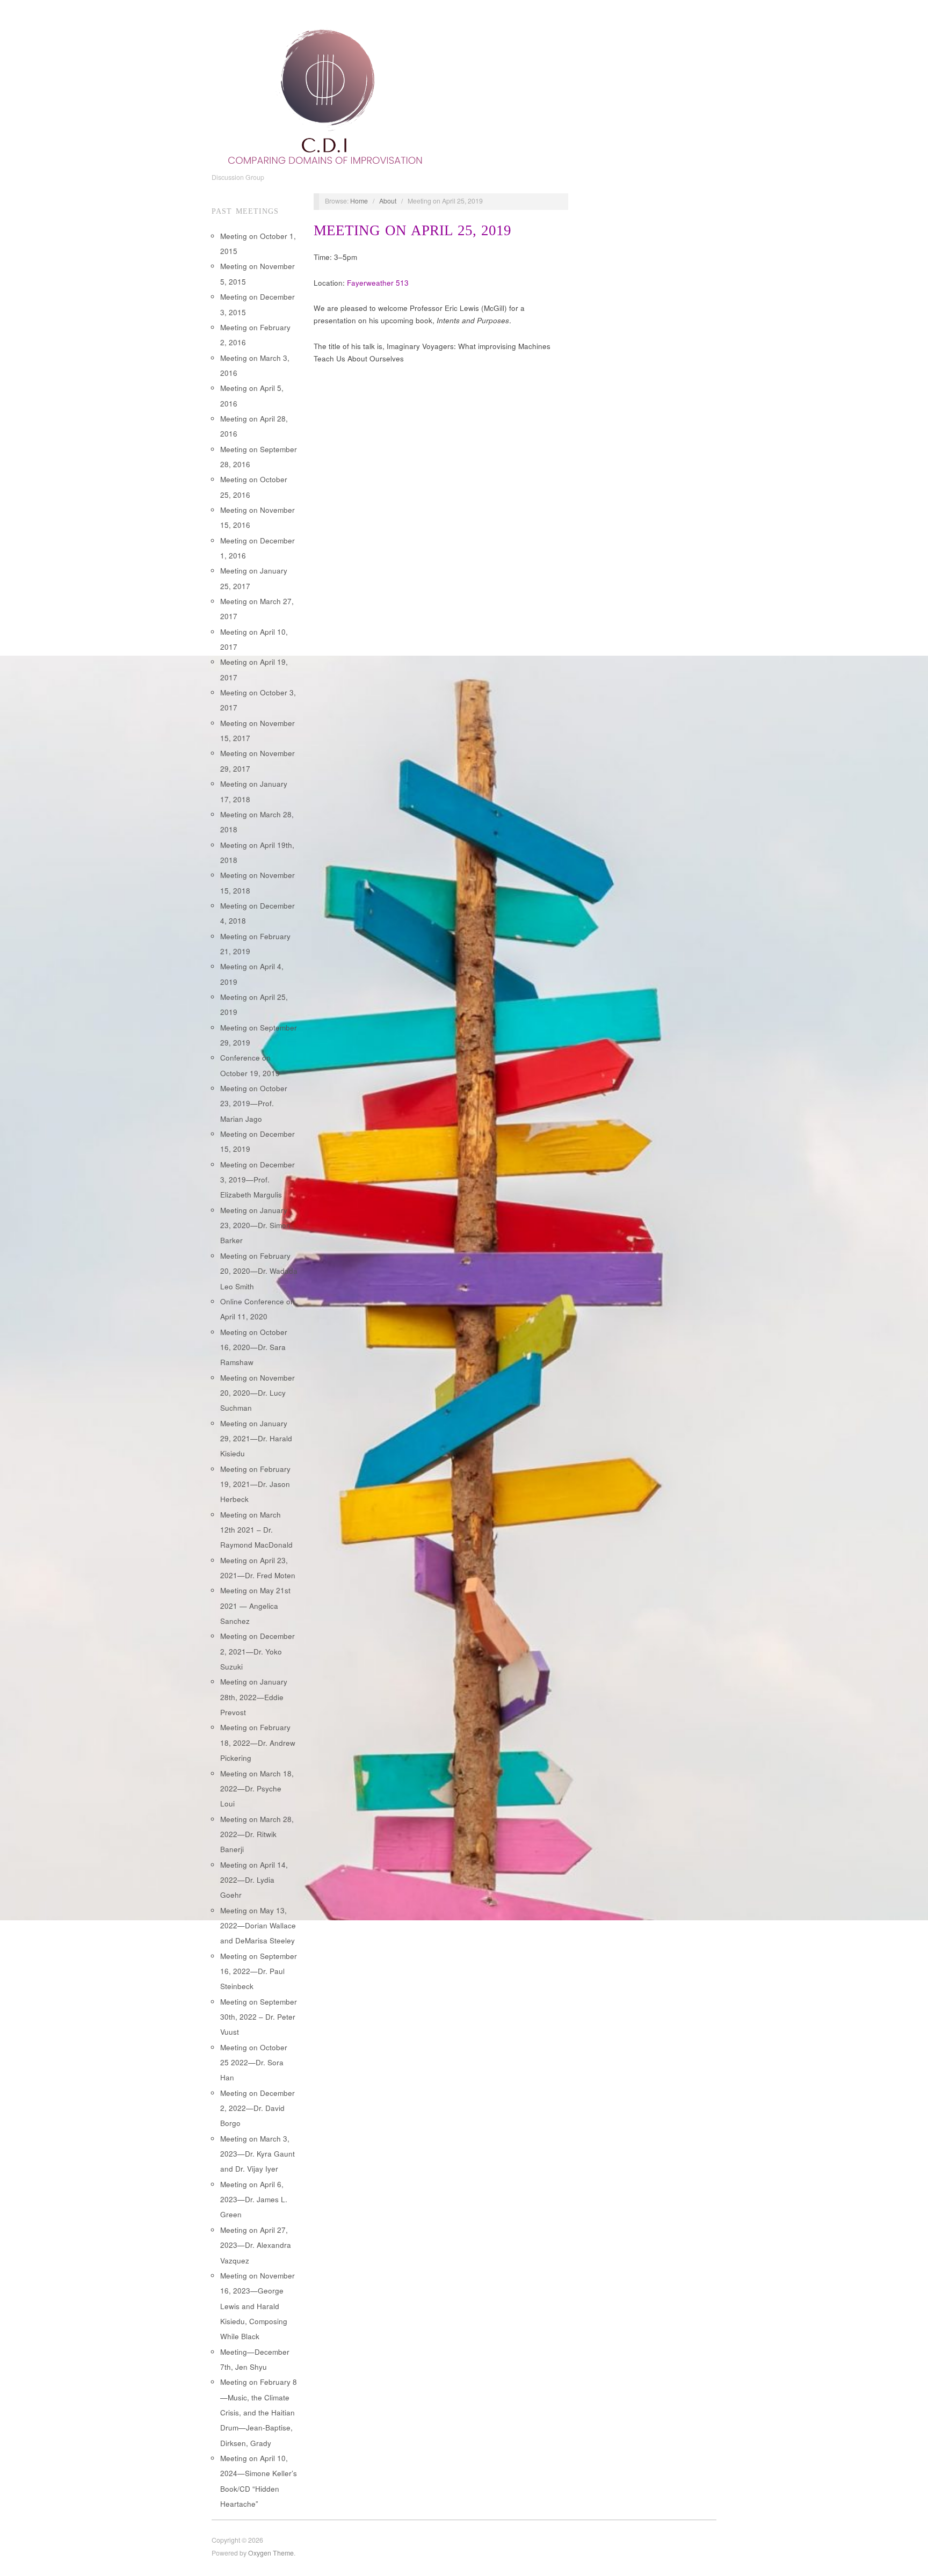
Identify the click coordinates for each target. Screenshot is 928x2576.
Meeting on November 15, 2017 (258, 731)
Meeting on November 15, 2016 (258, 517)
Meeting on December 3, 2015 (258, 304)
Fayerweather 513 (378, 283)
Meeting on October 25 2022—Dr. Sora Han (254, 2063)
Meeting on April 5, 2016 (252, 396)
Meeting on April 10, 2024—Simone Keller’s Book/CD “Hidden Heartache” (259, 2481)
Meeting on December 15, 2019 (258, 1141)
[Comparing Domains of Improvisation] (325, 94)
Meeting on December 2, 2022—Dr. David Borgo (258, 2108)
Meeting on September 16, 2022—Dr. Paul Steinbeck (259, 1971)
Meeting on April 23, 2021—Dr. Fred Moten (258, 1568)
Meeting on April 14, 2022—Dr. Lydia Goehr (254, 1880)
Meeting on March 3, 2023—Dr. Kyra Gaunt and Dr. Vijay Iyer (258, 2154)
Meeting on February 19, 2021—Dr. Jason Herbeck (255, 1484)
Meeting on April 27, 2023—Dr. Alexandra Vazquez (256, 2245)
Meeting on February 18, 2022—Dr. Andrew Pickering (258, 1743)
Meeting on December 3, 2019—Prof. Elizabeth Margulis (258, 1180)
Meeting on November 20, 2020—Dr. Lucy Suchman (258, 1393)
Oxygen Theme (271, 2553)
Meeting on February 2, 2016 (255, 335)
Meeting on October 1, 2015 (258, 244)
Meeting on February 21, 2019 (255, 944)
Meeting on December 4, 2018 (258, 913)
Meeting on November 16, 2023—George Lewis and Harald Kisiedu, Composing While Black (258, 2306)
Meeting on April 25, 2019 (254, 1004)
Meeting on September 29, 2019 (259, 1035)
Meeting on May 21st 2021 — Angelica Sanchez (255, 1606)
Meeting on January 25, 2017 (254, 578)
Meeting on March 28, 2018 (257, 822)
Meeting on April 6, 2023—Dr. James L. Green (254, 2200)
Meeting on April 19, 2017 (254, 669)
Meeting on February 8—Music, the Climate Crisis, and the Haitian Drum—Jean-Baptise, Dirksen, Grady (259, 2412)
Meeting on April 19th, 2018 (257, 852)
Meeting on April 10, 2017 (254, 639)
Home (359, 201)
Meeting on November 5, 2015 (258, 274)
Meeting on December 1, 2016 (258, 548)
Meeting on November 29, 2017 (258, 761)
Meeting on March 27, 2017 (257, 609)
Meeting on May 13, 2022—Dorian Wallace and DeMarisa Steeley (258, 1926)
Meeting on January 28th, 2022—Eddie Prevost (254, 1697)
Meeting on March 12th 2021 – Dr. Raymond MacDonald (256, 1530)
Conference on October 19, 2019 (250, 1065)
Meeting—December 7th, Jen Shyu (255, 2359)
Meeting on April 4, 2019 (252, 974)
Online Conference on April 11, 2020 (258, 1309)
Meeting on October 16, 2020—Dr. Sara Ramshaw (254, 1347)
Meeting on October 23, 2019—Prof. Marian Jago (254, 1104)
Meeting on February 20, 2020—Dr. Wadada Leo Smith (259, 1271)
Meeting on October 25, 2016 (254, 487)
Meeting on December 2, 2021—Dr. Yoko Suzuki (258, 1651)
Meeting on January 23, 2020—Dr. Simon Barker (255, 1225)
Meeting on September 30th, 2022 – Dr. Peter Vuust (259, 2017)
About (388, 201)
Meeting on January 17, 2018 (254, 791)
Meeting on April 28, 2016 (254, 426)
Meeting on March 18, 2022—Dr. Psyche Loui (257, 1789)
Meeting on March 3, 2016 (255, 365)
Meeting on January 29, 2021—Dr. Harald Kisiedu (256, 1439)
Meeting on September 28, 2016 (259, 457)
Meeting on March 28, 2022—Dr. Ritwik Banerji (257, 1834)
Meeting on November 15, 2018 (258, 883)
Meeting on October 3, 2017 (258, 700)
